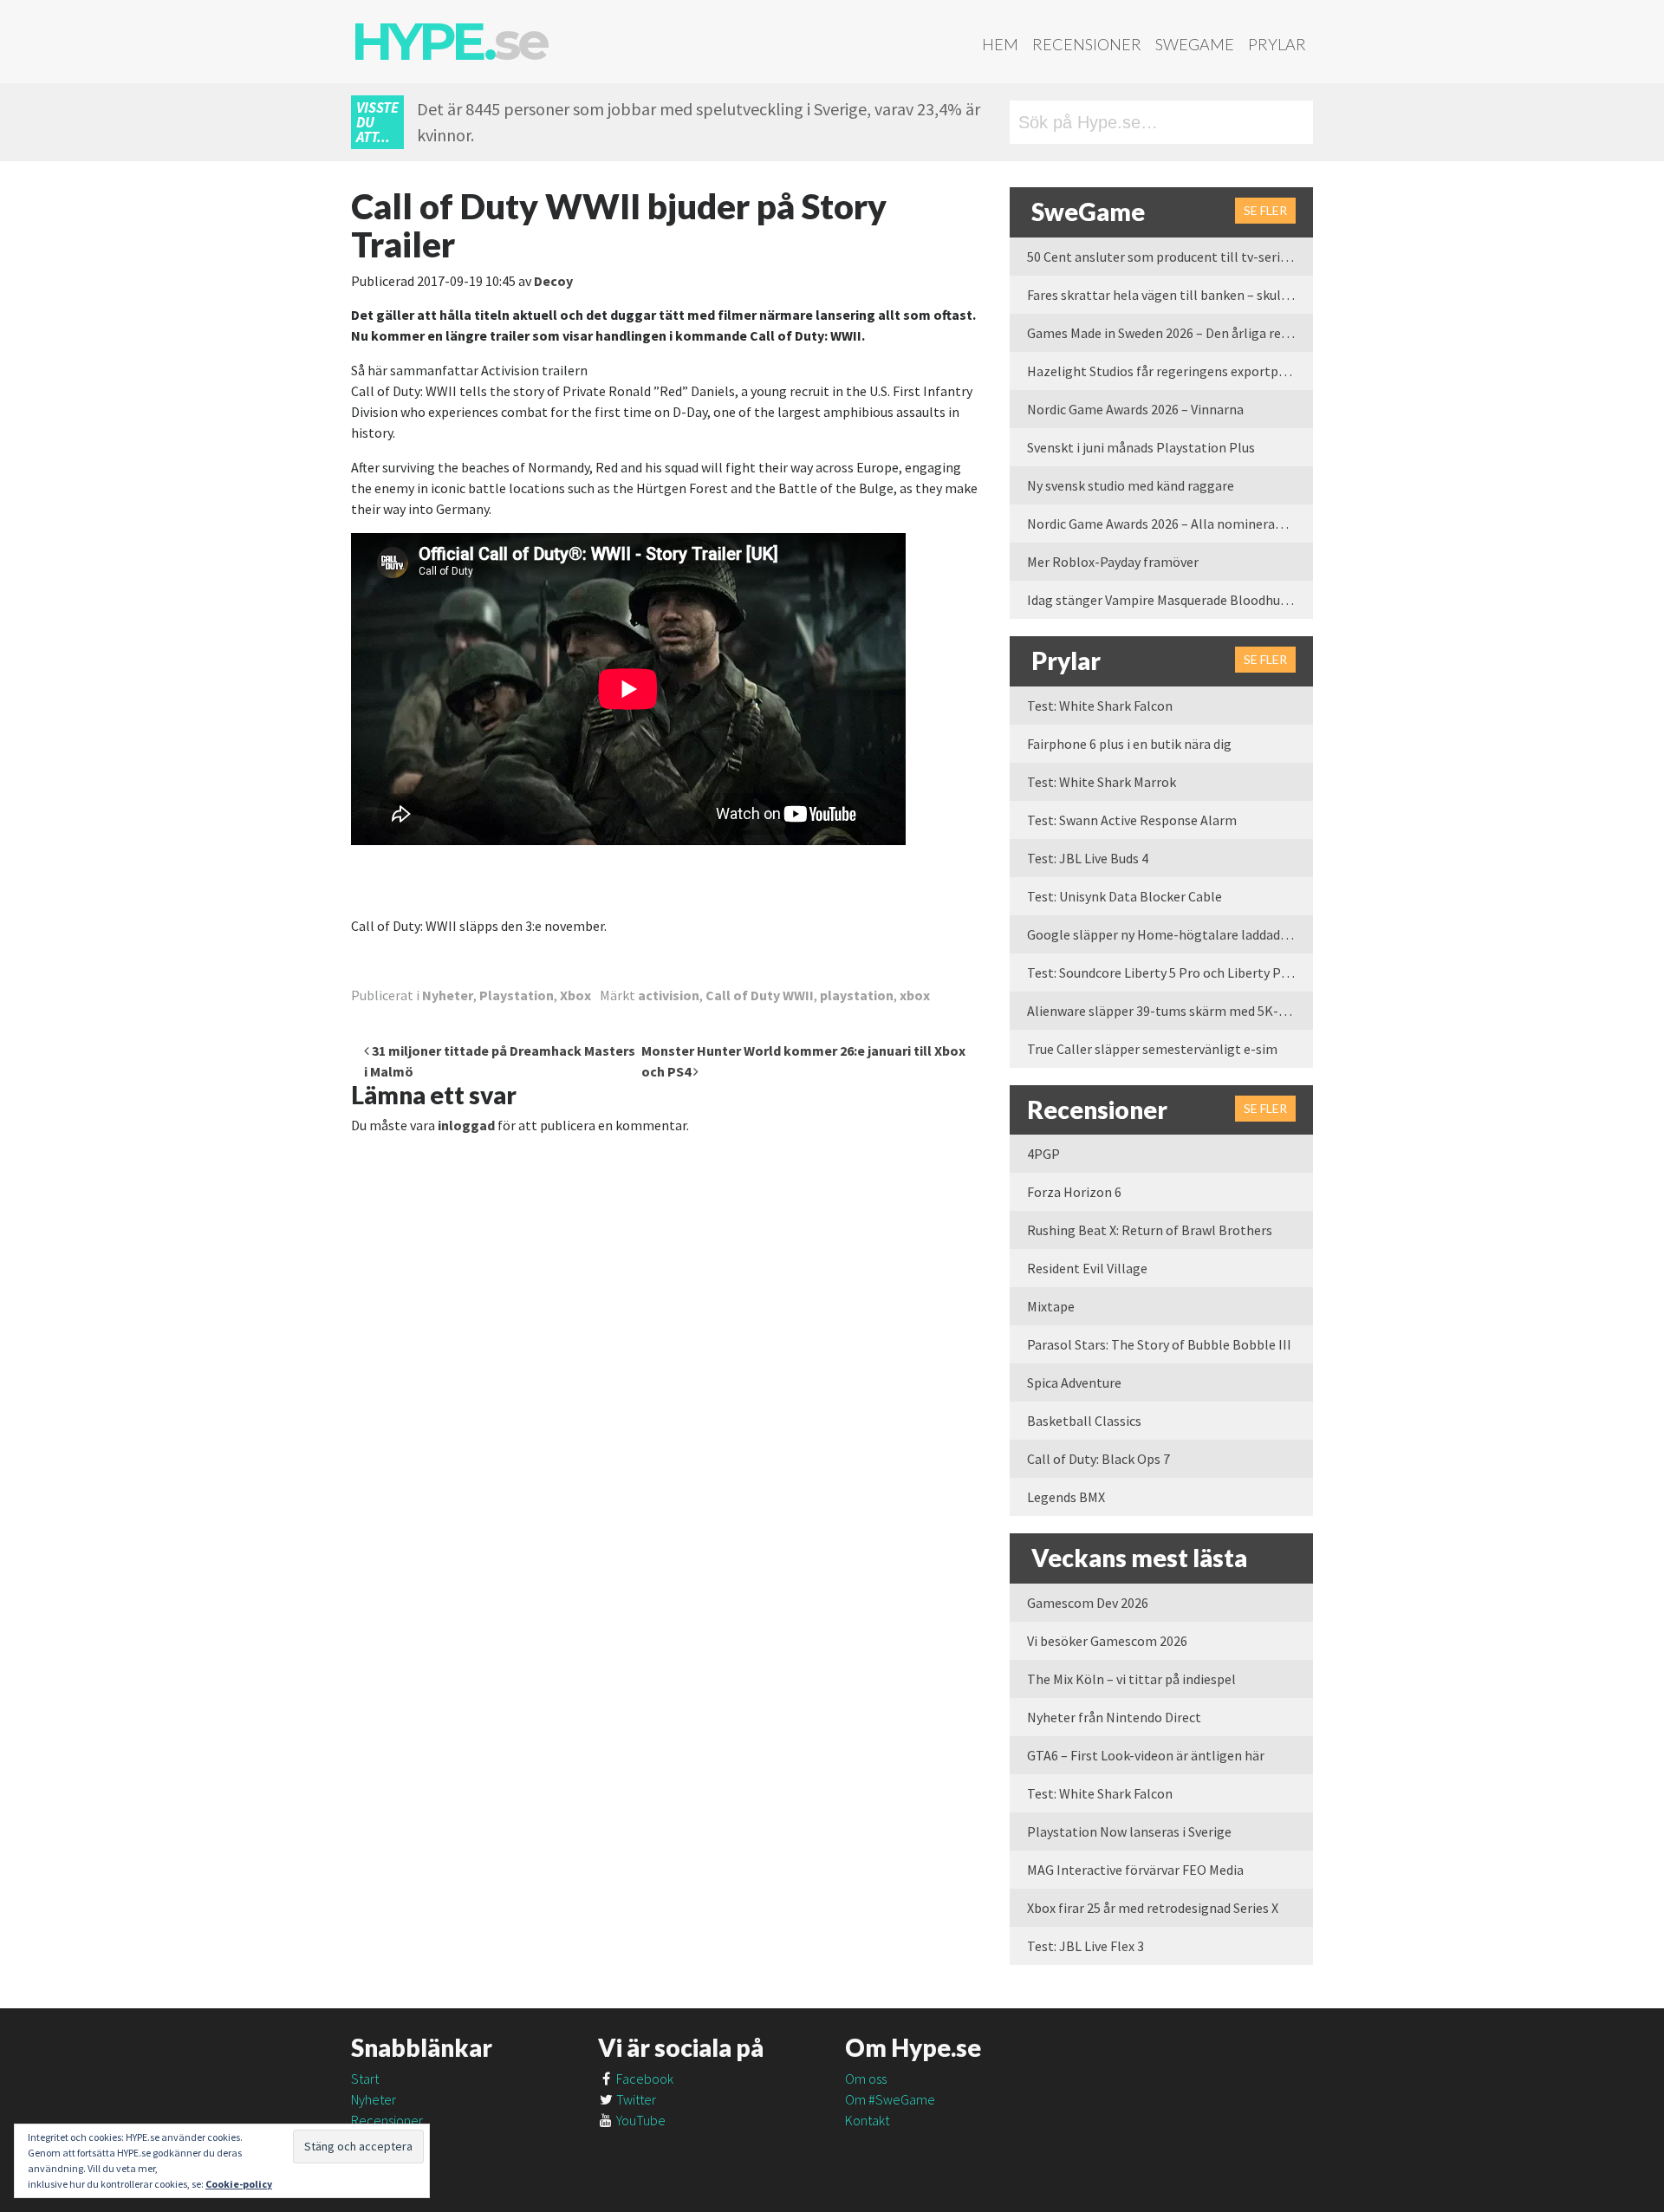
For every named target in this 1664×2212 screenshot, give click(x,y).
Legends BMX (1066, 1497)
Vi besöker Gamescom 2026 (1107, 1641)
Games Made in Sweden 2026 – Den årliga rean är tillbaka (1170, 333)
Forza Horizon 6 (1074, 1192)
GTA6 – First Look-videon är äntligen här (1146, 1755)
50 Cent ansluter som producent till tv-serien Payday (1170, 257)
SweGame (1195, 44)
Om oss (866, 2079)
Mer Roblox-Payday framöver (1113, 562)
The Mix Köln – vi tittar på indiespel (1131, 1679)
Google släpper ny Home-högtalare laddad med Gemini (1170, 934)
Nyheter (448, 995)
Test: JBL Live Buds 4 (1088, 858)
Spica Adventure (1074, 1382)
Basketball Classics (1084, 1421)
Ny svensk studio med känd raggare (1131, 485)
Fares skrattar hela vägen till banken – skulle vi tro (1170, 295)
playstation (857, 995)
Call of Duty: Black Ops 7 (1098, 1459)
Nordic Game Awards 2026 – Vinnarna (1135, 409)
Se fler (1265, 210)
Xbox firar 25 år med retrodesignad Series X (1153, 1908)
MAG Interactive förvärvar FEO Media (1135, 1870)
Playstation (517, 995)
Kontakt (867, 2120)
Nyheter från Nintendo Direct (1114, 1717)
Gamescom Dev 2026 (1088, 1603)
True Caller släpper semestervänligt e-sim (1152, 1049)
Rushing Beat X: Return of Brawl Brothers (1150, 1230)
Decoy (553, 281)
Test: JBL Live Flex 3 (1085, 1946)
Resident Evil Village (1087, 1268)
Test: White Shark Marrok (1102, 782)
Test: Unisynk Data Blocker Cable (1124, 896)
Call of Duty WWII (760, 995)
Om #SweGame (890, 2099)
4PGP (1043, 1154)
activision (669, 995)
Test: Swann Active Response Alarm (1132, 820)
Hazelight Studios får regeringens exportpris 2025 (1170, 371)
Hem (1000, 44)
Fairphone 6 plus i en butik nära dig (1129, 744)
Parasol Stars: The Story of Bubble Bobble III (1159, 1344)
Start (365, 2079)
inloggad (466, 1125)
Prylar (1277, 44)
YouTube (640, 2120)
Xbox (575, 995)
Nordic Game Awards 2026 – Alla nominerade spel (1170, 524)
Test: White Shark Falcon (1100, 706)
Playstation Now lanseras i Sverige (1129, 1831)
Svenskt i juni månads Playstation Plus (1141, 447)
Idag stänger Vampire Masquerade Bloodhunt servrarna (1170, 600)
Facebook (643, 2079)
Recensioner (1087, 44)
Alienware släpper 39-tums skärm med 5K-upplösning (1170, 1011)
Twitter (635, 2099)
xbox (915, 995)
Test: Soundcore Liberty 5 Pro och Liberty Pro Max (1170, 973)
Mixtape (1051, 1306)
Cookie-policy (239, 2184)
